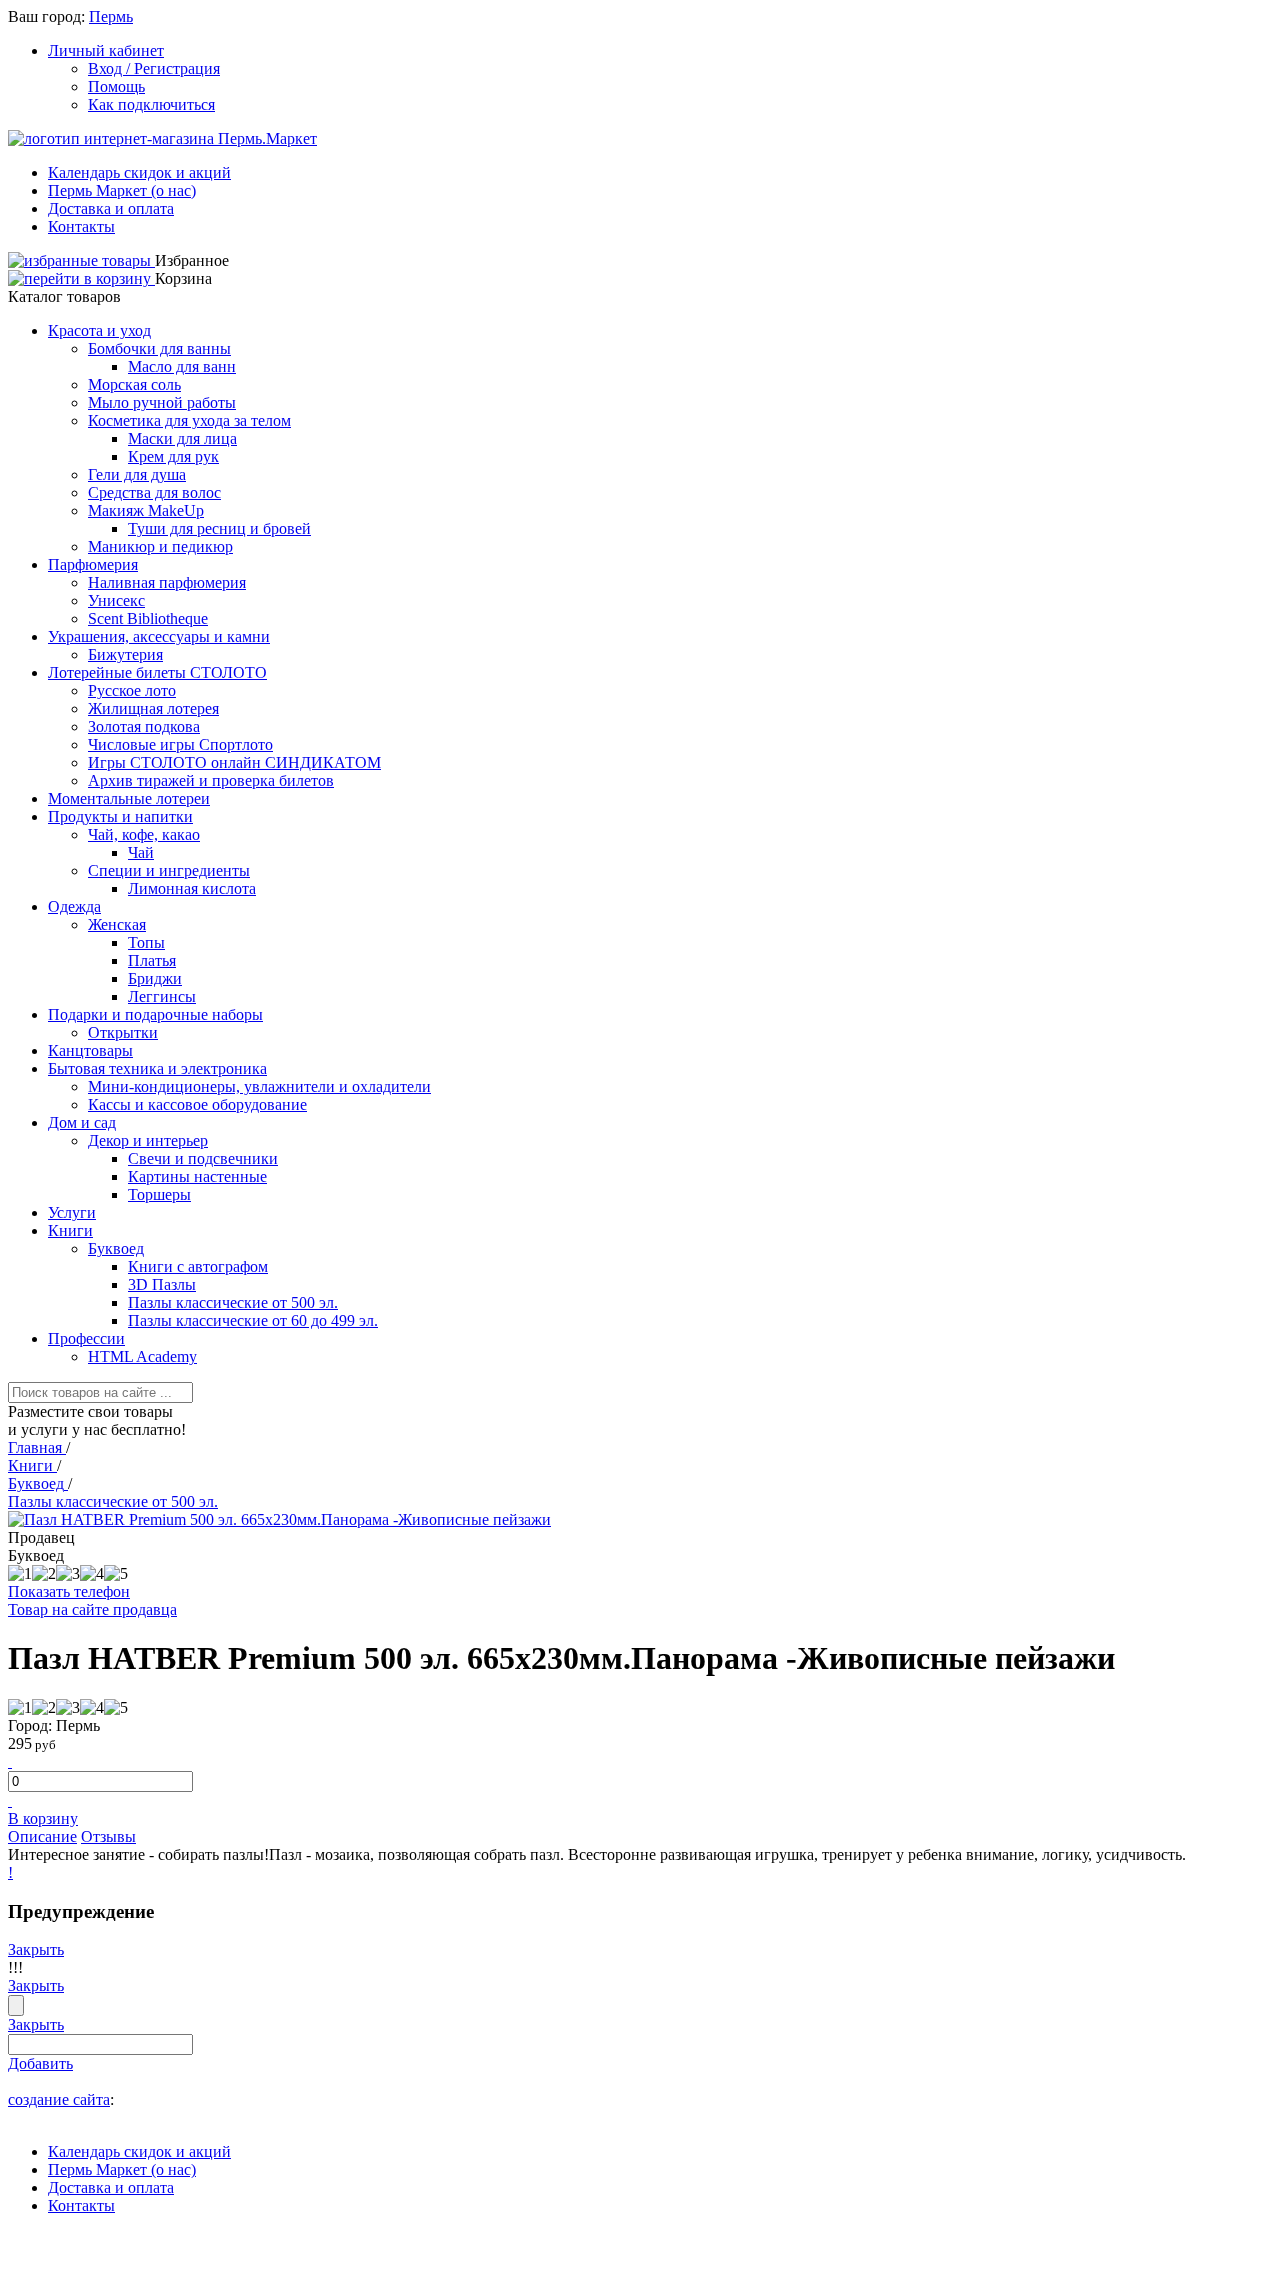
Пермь (111, 16)
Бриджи (155, 978)
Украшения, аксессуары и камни (159, 636)
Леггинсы (162, 996)
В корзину (43, 1818)
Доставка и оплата (111, 208)
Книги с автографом (198, 1266)
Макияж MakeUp (146, 510)
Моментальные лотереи (129, 798)
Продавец (41, 1537)
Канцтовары (90, 1050)
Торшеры (159, 1194)
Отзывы (108, 1836)
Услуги (72, 1212)
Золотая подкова (144, 726)
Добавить (40, 2063)
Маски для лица (182, 438)
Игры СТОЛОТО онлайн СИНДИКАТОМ (234, 762)
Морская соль (134, 384)
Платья (152, 960)
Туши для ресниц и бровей (219, 528)
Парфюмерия (93, 564)
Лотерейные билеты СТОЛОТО (157, 672)
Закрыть (36, 1949)
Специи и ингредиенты (169, 870)
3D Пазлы (162, 1284)
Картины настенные (197, 1176)
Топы (146, 942)
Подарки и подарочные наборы (155, 1014)
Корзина (183, 278)
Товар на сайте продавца (92, 1609)
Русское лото (132, 690)
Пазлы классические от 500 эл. (233, 1302)
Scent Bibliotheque (148, 618)
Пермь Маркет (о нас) (122, 190)
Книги (70, 1230)
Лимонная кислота (192, 888)
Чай (141, 852)
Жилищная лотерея (153, 708)
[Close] (16, 2005)
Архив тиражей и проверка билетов (211, 780)
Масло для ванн (182, 366)
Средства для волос (154, 492)
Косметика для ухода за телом (189, 420)
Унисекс (116, 600)
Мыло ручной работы (162, 402)
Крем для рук (173, 456)
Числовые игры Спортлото (180, 744)
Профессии (86, 1338)
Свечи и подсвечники (203, 1158)
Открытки (123, 1032)
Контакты (81, 226)
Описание (42, 1836)
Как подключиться (151, 104)
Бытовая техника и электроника (157, 1068)
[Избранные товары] (81, 260)
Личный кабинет (106, 50)
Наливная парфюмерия (167, 582)
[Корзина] (81, 278)
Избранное (192, 260)
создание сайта (59, 2099)
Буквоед (116, 1248)
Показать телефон (69, 1591)
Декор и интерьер (148, 1140)
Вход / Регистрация (154, 68)
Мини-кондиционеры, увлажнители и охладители (259, 1086)
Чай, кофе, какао (144, 834)
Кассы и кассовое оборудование (197, 1104)
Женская (117, 924)
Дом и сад (82, 1122)
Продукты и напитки (120, 816)
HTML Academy (142, 1356)
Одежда (74, 906)
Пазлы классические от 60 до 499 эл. (253, 1320)
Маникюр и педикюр (160, 546)
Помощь (116, 86)
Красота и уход (99, 330)
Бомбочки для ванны (159, 348)
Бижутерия (125, 654)
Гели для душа (137, 474)
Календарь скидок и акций (139, 172)
